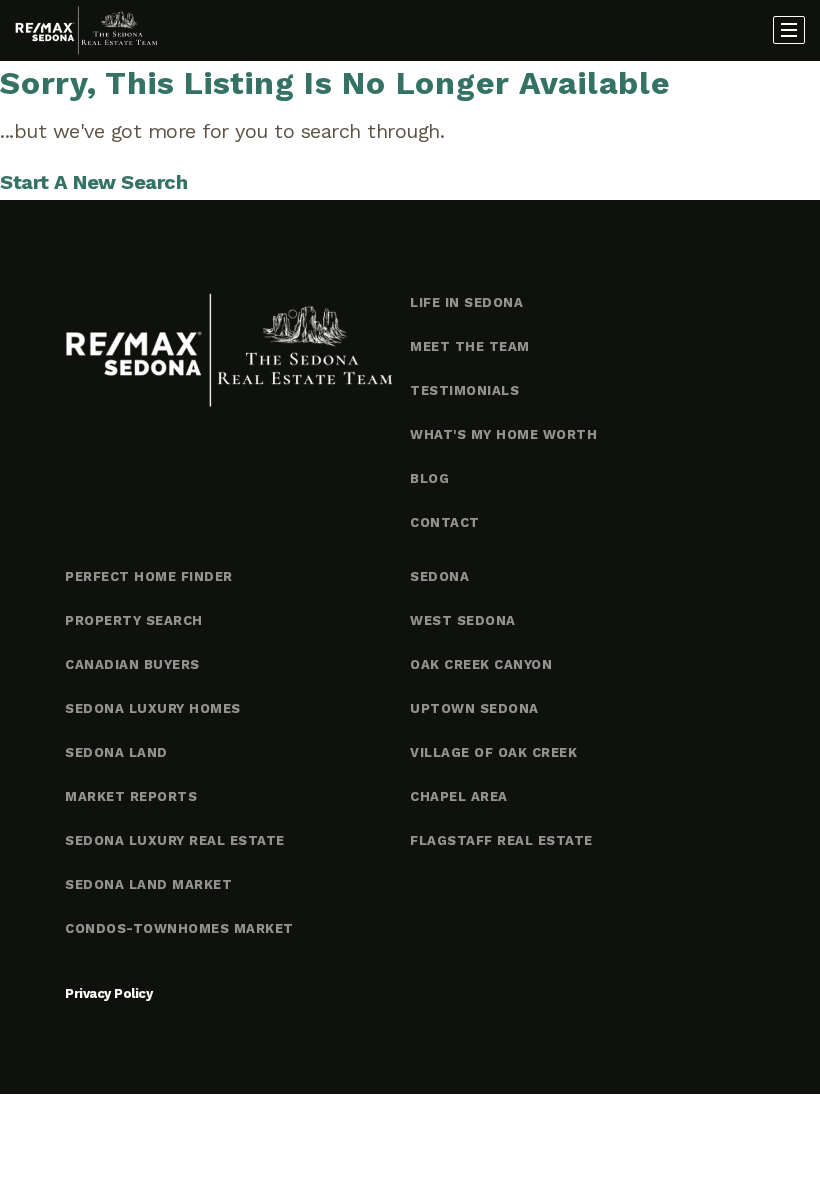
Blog (429, 478)
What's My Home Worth (503, 434)
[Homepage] (86, 31)
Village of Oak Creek (493, 752)
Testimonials (464, 390)
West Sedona (463, 620)
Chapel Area (459, 796)
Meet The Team (470, 346)
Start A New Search (93, 182)
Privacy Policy (108, 993)
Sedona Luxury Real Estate (175, 840)
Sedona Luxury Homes (153, 708)
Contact (445, 522)
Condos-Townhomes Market (179, 928)
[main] (410, 130)
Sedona (439, 576)
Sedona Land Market (148, 884)
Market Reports (131, 796)
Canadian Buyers (132, 664)
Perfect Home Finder (149, 576)
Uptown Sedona (474, 708)
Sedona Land (116, 752)
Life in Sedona (466, 302)
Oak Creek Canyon (481, 664)
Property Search (134, 620)
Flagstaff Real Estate (501, 840)
